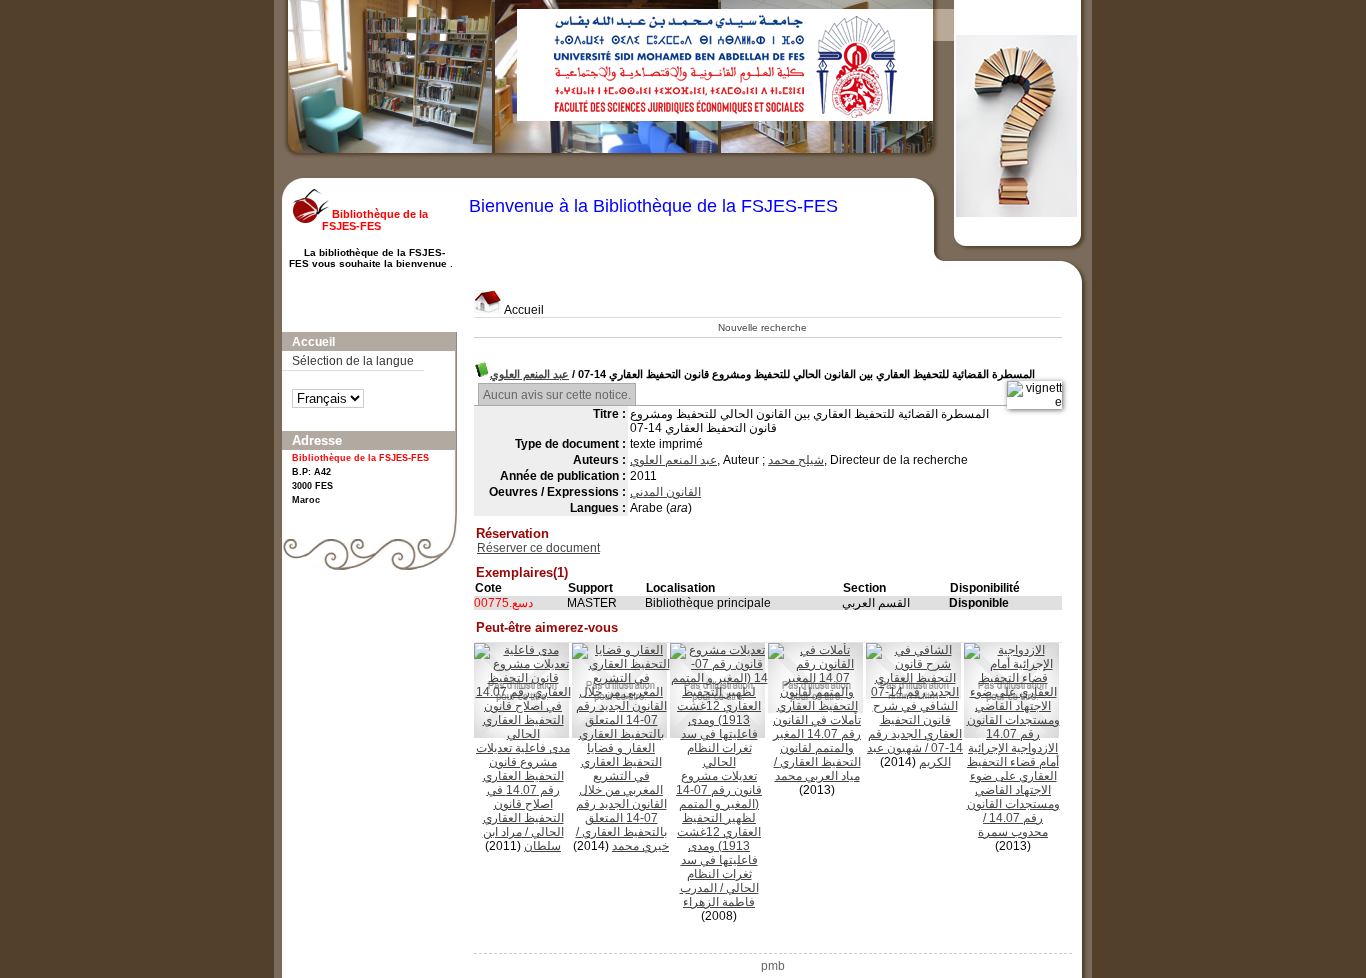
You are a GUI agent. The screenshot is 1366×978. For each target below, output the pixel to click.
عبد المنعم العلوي (529, 374)
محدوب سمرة (1013, 832)
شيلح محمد (796, 460)
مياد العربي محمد (817, 776)
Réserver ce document (538, 548)
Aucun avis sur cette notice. (557, 395)
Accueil (523, 310)
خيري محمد (640, 846)
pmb (773, 966)
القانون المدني (665, 492)
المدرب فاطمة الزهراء (718, 895)
